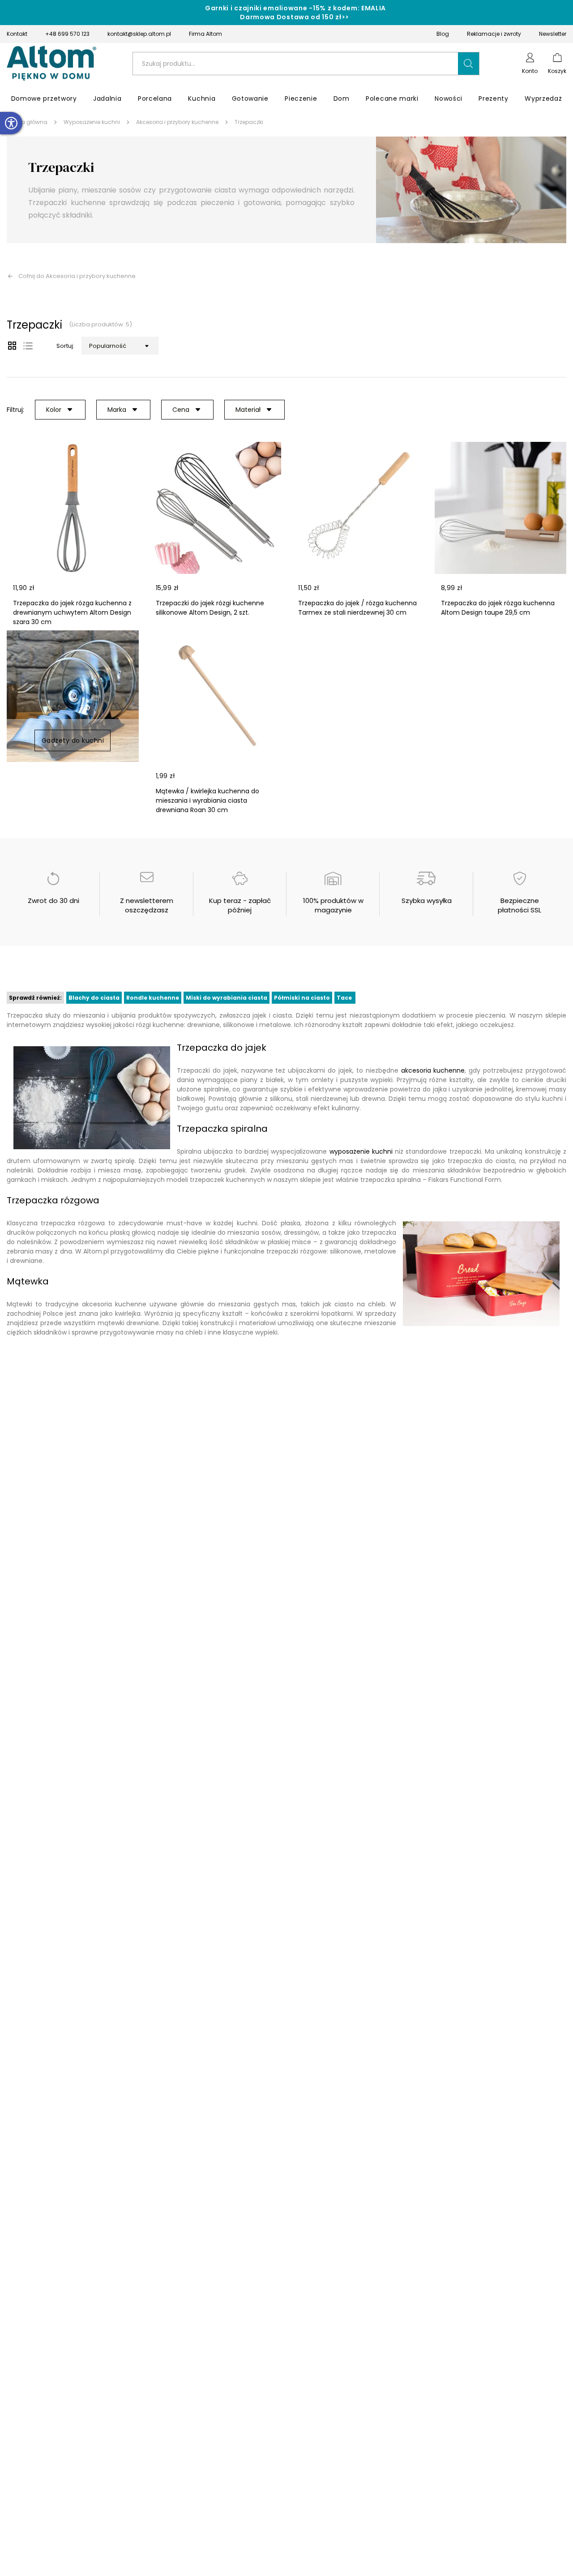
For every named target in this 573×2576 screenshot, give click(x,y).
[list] (28, 346)
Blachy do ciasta (94, 998)
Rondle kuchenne (153, 998)
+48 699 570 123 (67, 34)
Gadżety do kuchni (73, 740)
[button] (469, 64)
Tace (345, 998)
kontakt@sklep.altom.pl (139, 34)
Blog (443, 34)
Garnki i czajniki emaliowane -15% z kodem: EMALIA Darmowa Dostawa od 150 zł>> (295, 13)
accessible (11, 123)
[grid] (12, 346)
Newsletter (553, 34)
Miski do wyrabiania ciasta (227, 998)
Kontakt (17, 34)
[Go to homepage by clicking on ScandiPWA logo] (51, 64)
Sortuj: (65, 346)
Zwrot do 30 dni (53, 901)
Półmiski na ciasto (302, 998)
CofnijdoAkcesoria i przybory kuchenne (77, 276)
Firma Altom (205, 34)
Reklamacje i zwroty (494, 34)
